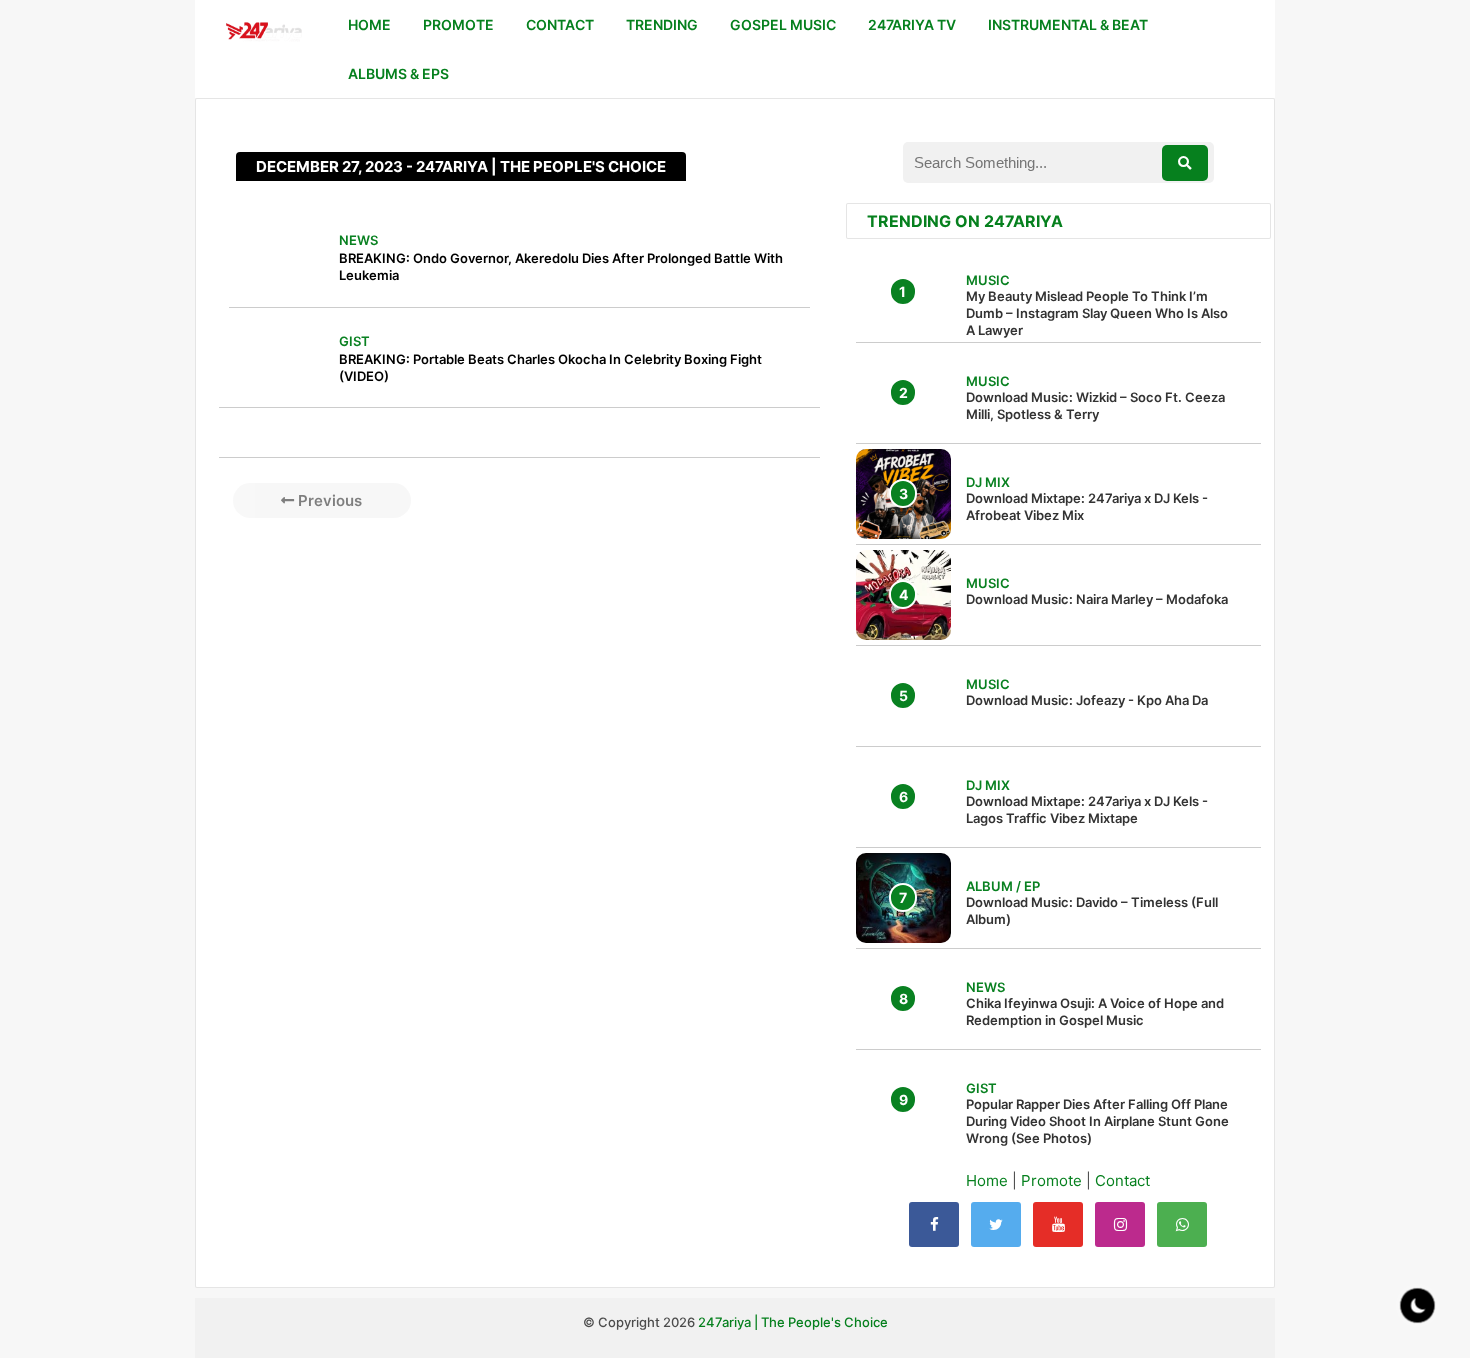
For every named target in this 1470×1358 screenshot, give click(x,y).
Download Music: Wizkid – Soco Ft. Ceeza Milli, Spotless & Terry (1095, 405)
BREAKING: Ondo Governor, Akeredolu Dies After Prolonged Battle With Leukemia (561, 266)
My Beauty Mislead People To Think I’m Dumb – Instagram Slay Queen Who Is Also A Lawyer (1097, 313)
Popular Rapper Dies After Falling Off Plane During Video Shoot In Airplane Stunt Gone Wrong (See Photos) (1097, 1121)
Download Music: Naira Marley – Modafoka (1097, 599)
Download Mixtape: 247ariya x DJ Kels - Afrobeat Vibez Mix (1087, 506)
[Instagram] (1120, 1224)
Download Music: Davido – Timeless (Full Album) (1092, 910)
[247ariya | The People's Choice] (263, 33)
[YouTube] (1058, 1224)
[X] (996, 1224)
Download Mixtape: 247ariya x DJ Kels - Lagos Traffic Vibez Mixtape (1087, 809)
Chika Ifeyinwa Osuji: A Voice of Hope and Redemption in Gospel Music (1095, 1011)
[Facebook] (934, 1224)
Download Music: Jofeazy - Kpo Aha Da (1087, 700)
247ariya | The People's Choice (793, 1322)
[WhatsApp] (1182, 1224)
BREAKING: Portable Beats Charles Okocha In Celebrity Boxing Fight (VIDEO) (550, 367)
